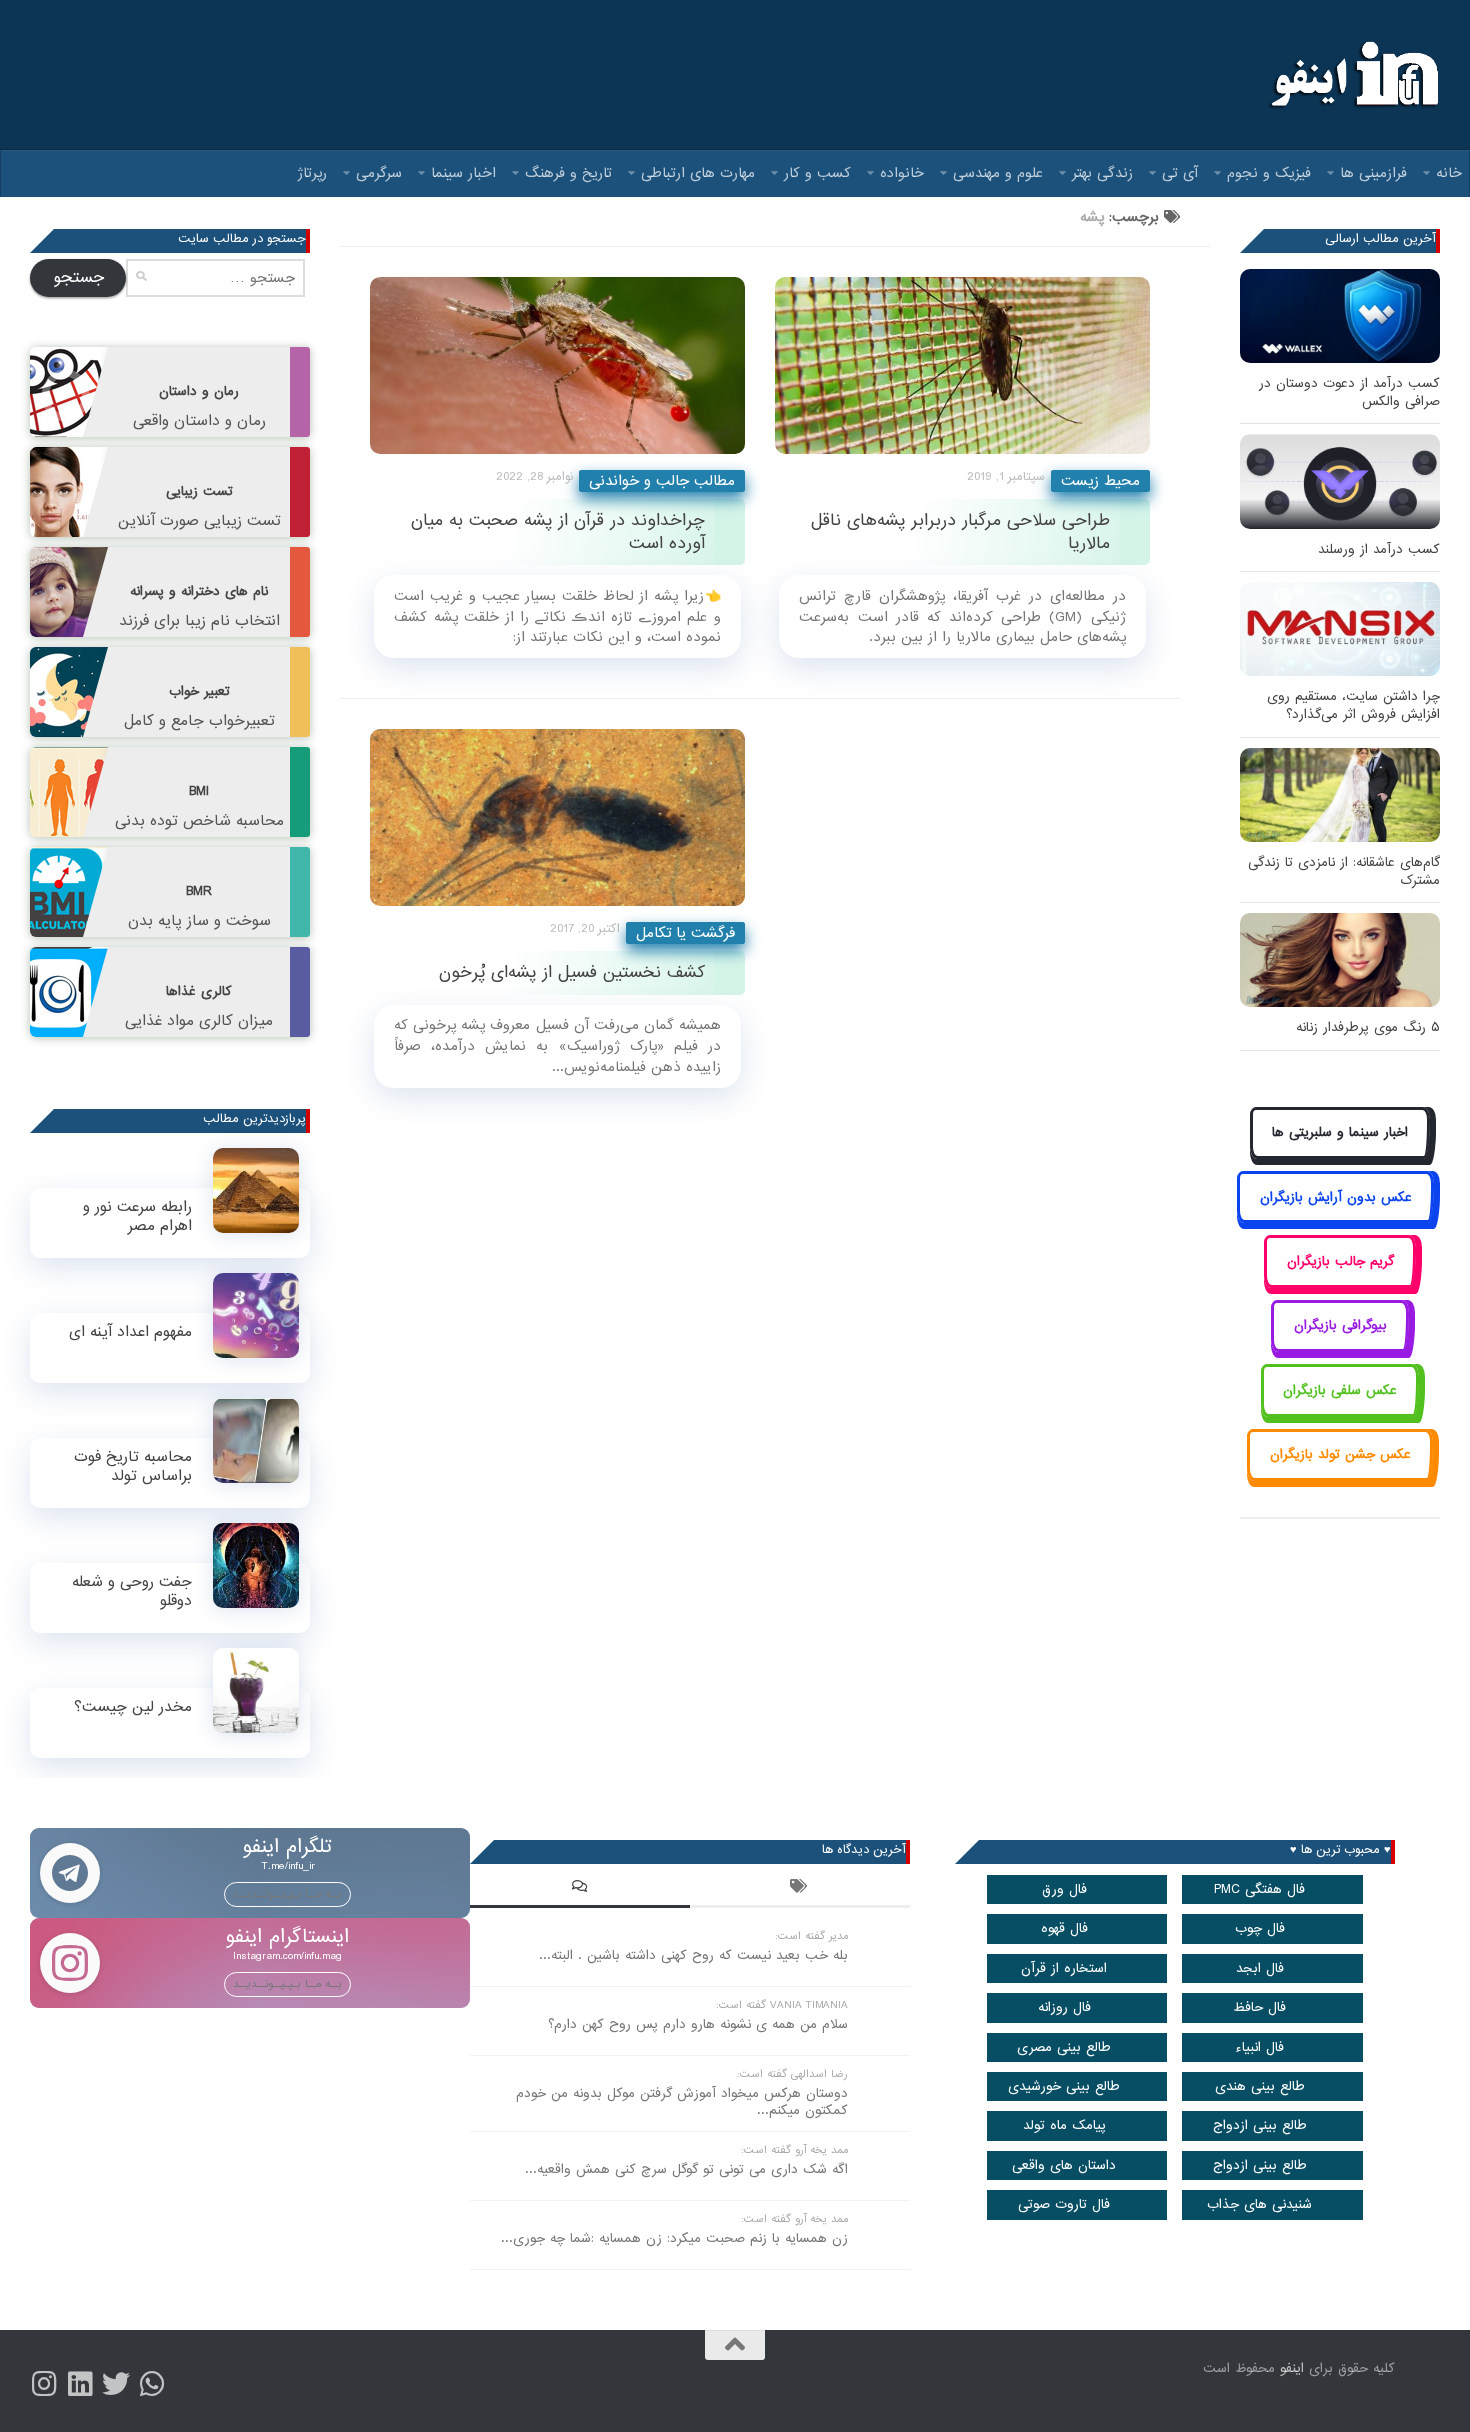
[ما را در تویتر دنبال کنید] (116, 2384)
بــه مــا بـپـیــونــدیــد (287, 1894)
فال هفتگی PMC (1259, 1889)
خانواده (902, 173)
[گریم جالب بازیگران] (1340, 1283)
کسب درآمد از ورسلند (1379, 549)
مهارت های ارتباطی (698, 173)
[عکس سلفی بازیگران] (1340, 1412)
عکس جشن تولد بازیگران (1340, 1454)
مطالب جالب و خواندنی (662, 481)
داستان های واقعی (1064, 2165)
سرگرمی (379, 173)
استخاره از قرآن (1064, 1968)
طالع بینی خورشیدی (1064, 2086)
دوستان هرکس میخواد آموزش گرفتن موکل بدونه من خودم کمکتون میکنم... (682, 2102)
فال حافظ (1259, 2007)
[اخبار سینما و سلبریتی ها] (1340, 1155)
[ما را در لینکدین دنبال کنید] (80, 2384)
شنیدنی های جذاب (1259, 2204)
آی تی (1180, 173)
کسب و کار (817, 173)
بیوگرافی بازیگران (1340, 1325)
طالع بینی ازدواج (1260, 2125)
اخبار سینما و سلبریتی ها (1340, 1132)
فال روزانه (1064, 2007)
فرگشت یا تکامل (685, 933)
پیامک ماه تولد (1064, 2125)
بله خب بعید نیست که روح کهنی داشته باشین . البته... (693, 1955)
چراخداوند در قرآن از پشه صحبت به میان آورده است (558, 532)
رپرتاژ (312, 173)
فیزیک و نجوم (1269, 173)
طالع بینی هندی (1260, 2086)
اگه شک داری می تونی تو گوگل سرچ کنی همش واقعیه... (686, 2169)
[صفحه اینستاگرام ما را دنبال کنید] (44, 2384)
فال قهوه (1064, 1928)
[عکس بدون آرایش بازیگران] (1335, 1219)
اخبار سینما (463, 173)
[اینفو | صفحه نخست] (1352, 75)
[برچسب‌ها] (800, 1889)
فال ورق (1064, 1889)
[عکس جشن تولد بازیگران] (1340, 1477)
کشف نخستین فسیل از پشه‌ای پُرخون (572, 972)
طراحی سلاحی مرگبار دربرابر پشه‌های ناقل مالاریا (960, 532)
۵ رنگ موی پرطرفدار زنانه (1368, 1027)
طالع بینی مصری (1064, 2047)
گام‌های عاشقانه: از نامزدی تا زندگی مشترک (1344, 871)
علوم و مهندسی (998, 173)
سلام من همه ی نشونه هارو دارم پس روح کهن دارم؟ (698, 2024)
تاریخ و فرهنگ (568, 173)
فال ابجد (1260, 1968)
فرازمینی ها (1373, 173)
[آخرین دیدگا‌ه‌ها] (580, 1889)
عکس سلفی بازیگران (1340, 1390)
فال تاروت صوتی (1064, 2204)
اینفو (1292, 2368)
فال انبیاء (1259, 2047)
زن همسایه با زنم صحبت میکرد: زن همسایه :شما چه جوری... (674, 2238)
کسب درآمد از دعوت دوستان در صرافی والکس (1349, 392)
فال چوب (1260, 1928)
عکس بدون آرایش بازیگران (1336, 1197)
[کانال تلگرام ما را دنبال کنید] (152, 2384)
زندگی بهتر (1102, 173)
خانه (1449, 173)
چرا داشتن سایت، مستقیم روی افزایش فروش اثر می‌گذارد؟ (1353, 705)
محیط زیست (1100, 481)
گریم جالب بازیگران (1340, 1261)
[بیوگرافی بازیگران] (1340, 1348)
